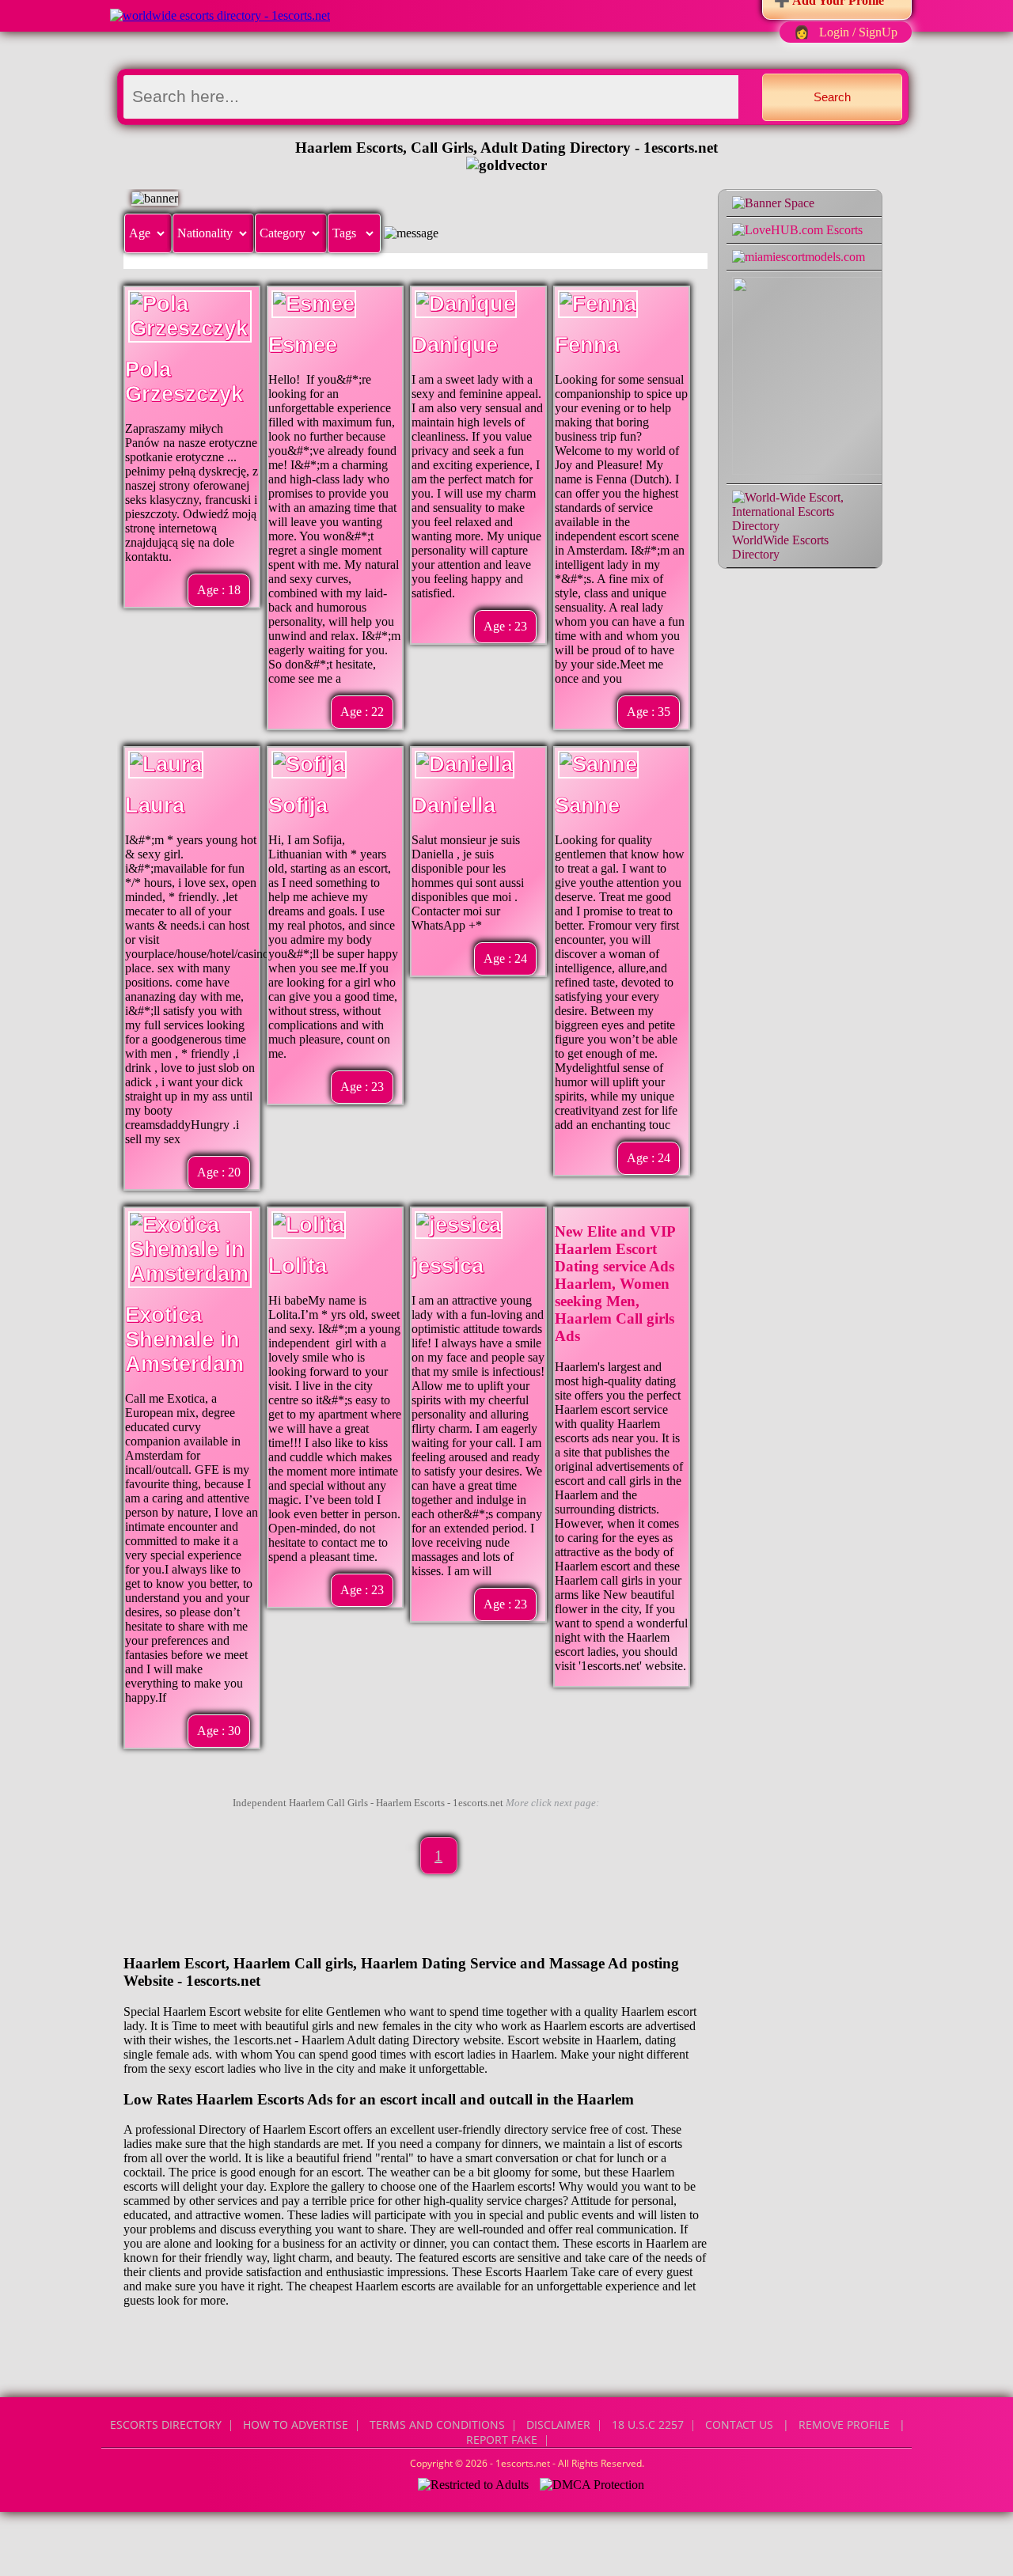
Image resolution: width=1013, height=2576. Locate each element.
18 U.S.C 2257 (648, 2424)
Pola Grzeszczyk (184, 382)
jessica (448, 1266)
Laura (155, 805)
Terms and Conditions (437, 2424)
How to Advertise (296, 2424)
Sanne (587, 805)
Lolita (298, 1266)
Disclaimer (558, 2424)
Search (832, 97)
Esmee (303, 345)
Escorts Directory (166, 2424)
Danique (455, 345)
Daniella (453, 805)
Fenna (587, 345)
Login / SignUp (858, 32)
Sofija (298, 805)
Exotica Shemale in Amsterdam (184, 1339)
